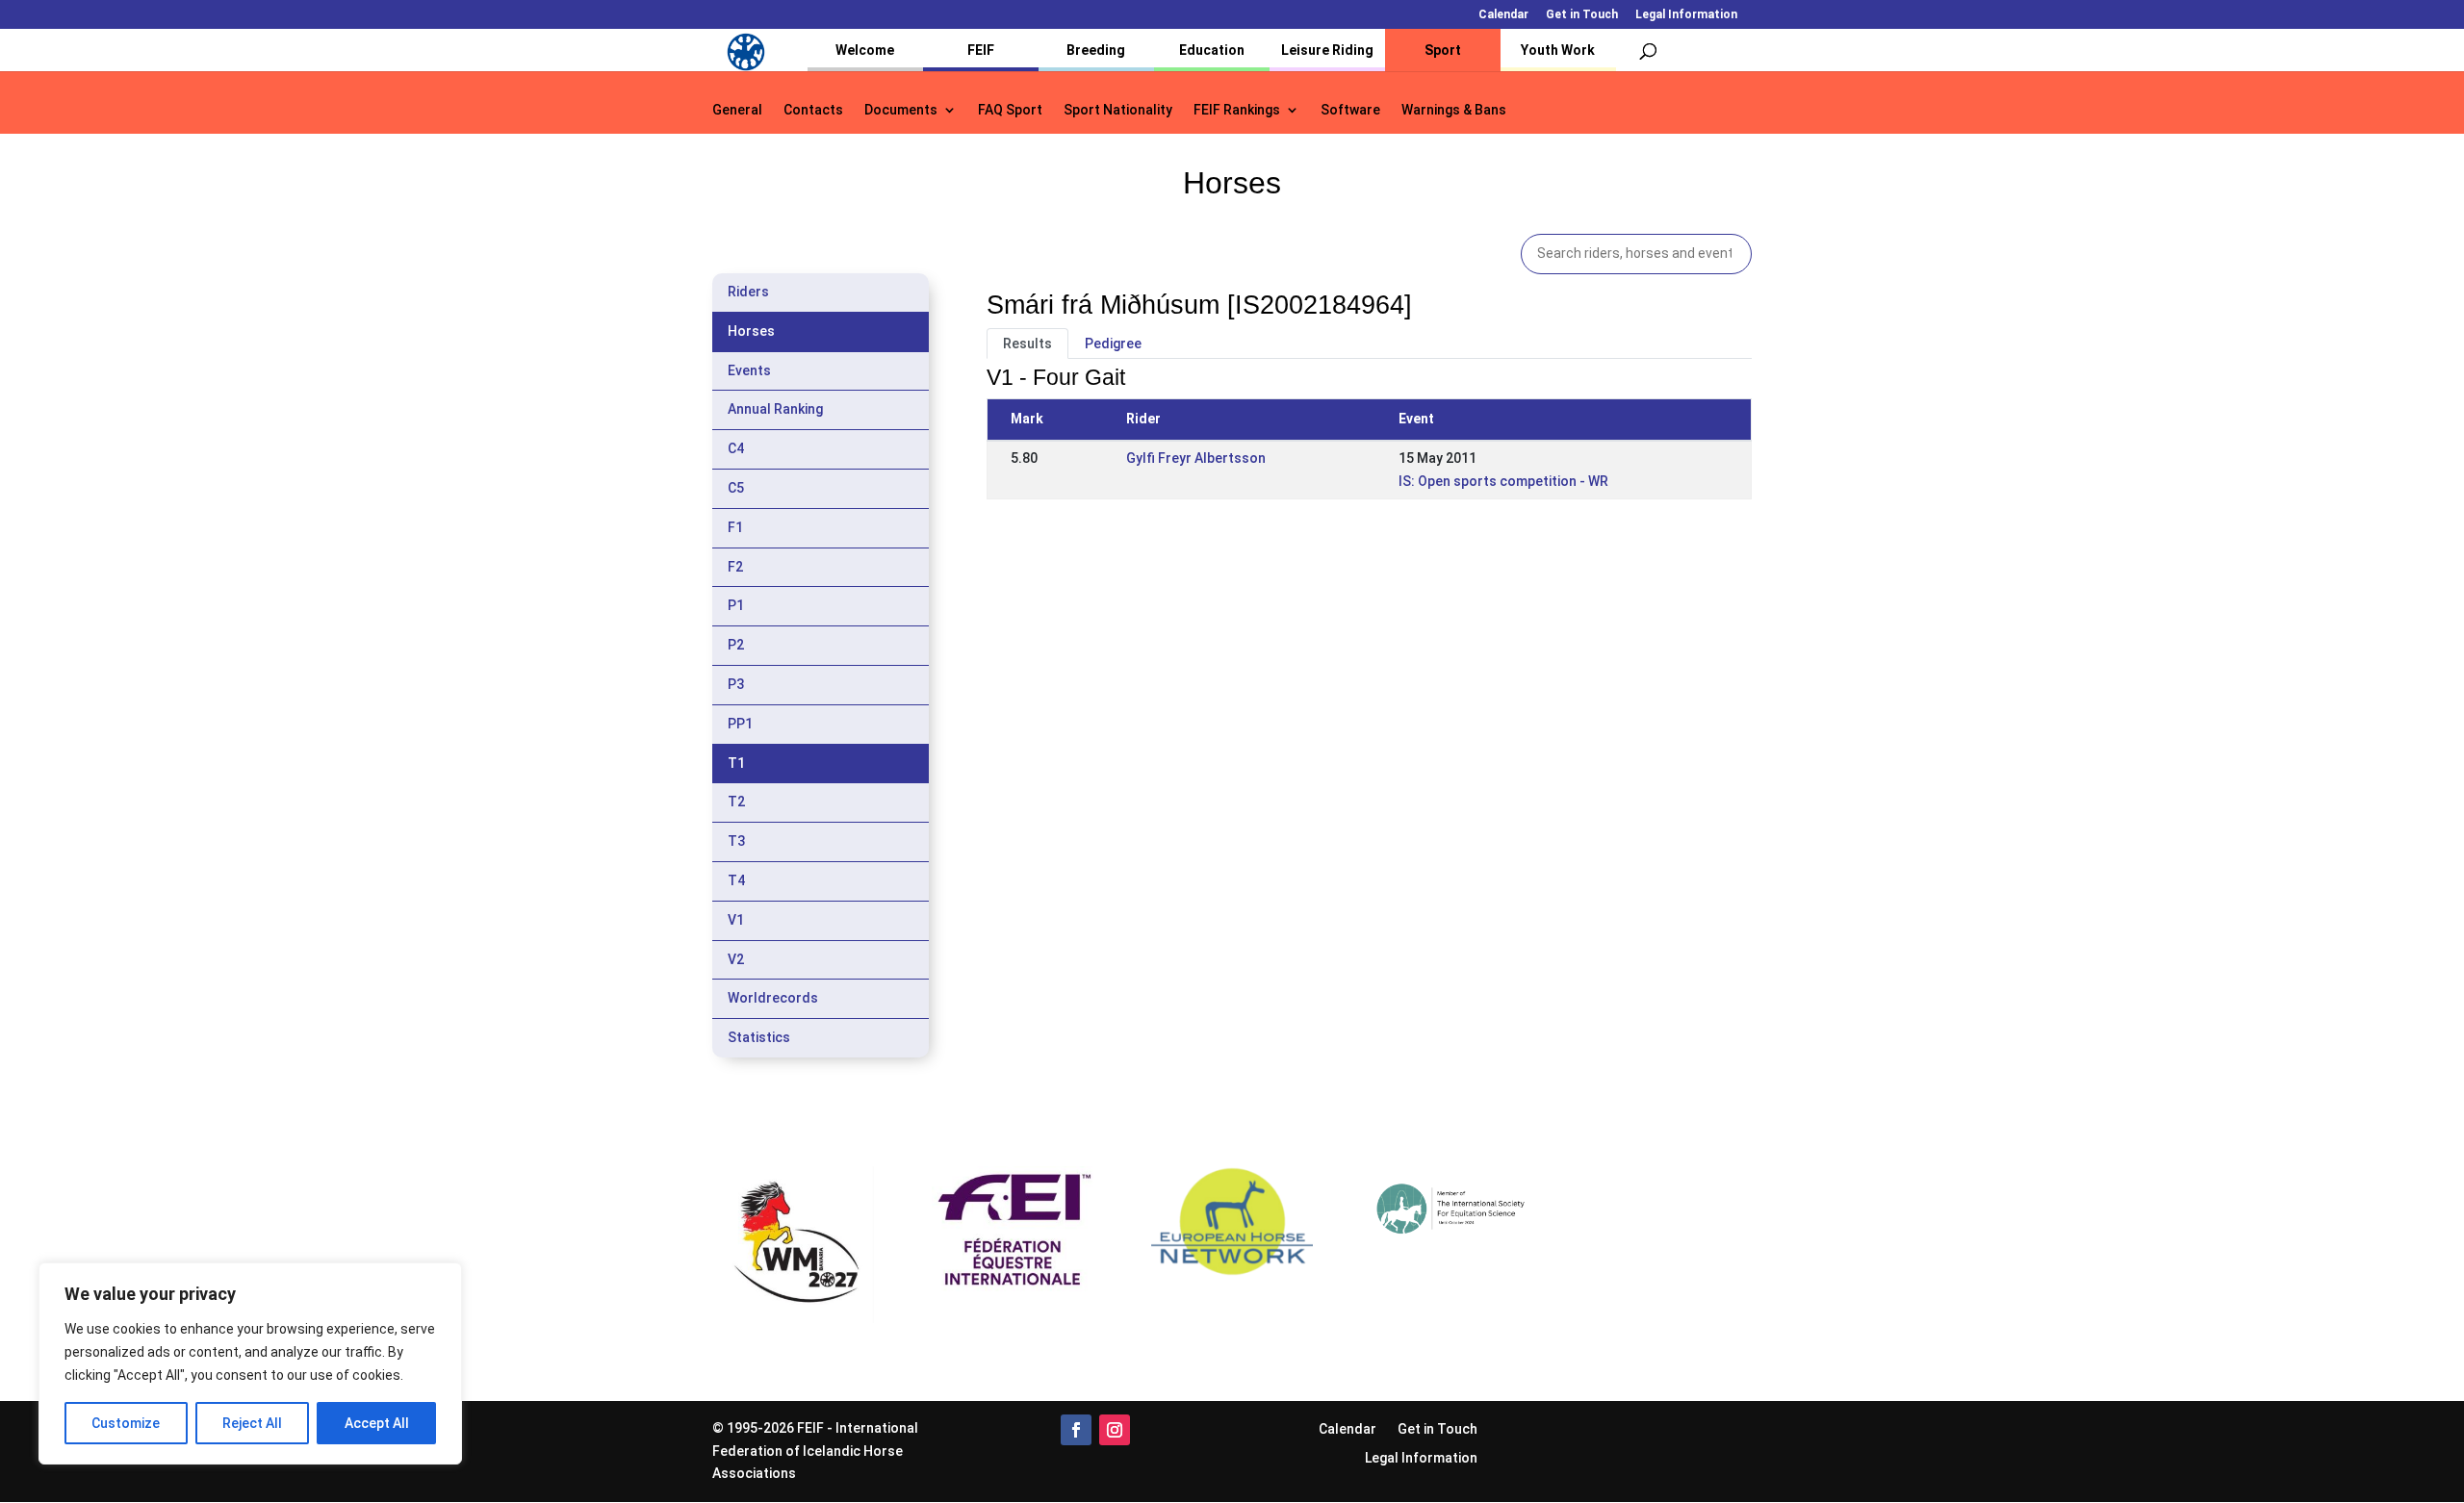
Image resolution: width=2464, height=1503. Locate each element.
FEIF (981, 50)
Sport (1443, 50)
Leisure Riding (1327, 50)
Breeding (1096, 50)
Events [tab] (749, 370)
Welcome (865, 50)
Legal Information (1686, 15)
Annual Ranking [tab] (775, 409)
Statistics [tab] (759, 1037)
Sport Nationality (1118, 110)
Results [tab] (1027, 344)
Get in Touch (1582, 15)
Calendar (1503, 15)
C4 (736, 448)
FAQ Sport (1010, 110)
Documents (901, 110)
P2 (736, 645)
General (737, 110)
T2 (736, 802)
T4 (736, 880)
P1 (736, 605)
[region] (250, 1363)
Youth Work (1558, 50)
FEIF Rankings (1237, 110)
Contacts (813, 110)
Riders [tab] (748, 292)
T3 (736, 841)
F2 (735, 567)
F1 (735, 527)
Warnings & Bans (1454, 110)
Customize (126, 1423)
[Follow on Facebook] (1076, 1430)
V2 (736, 959)
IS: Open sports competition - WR (1503, 481)
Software (1350, 110)
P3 (736, 684)
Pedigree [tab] (1113, 344)
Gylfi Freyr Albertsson (1196, 458)
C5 (736, 488)
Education (1212, 50)
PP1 (740, 724)
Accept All (377, 1423)
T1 (736, 763)
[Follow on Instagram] (1115, 1430)
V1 (736, 920)
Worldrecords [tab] (773, 998)
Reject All (252, 1423)
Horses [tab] (751, 331)
